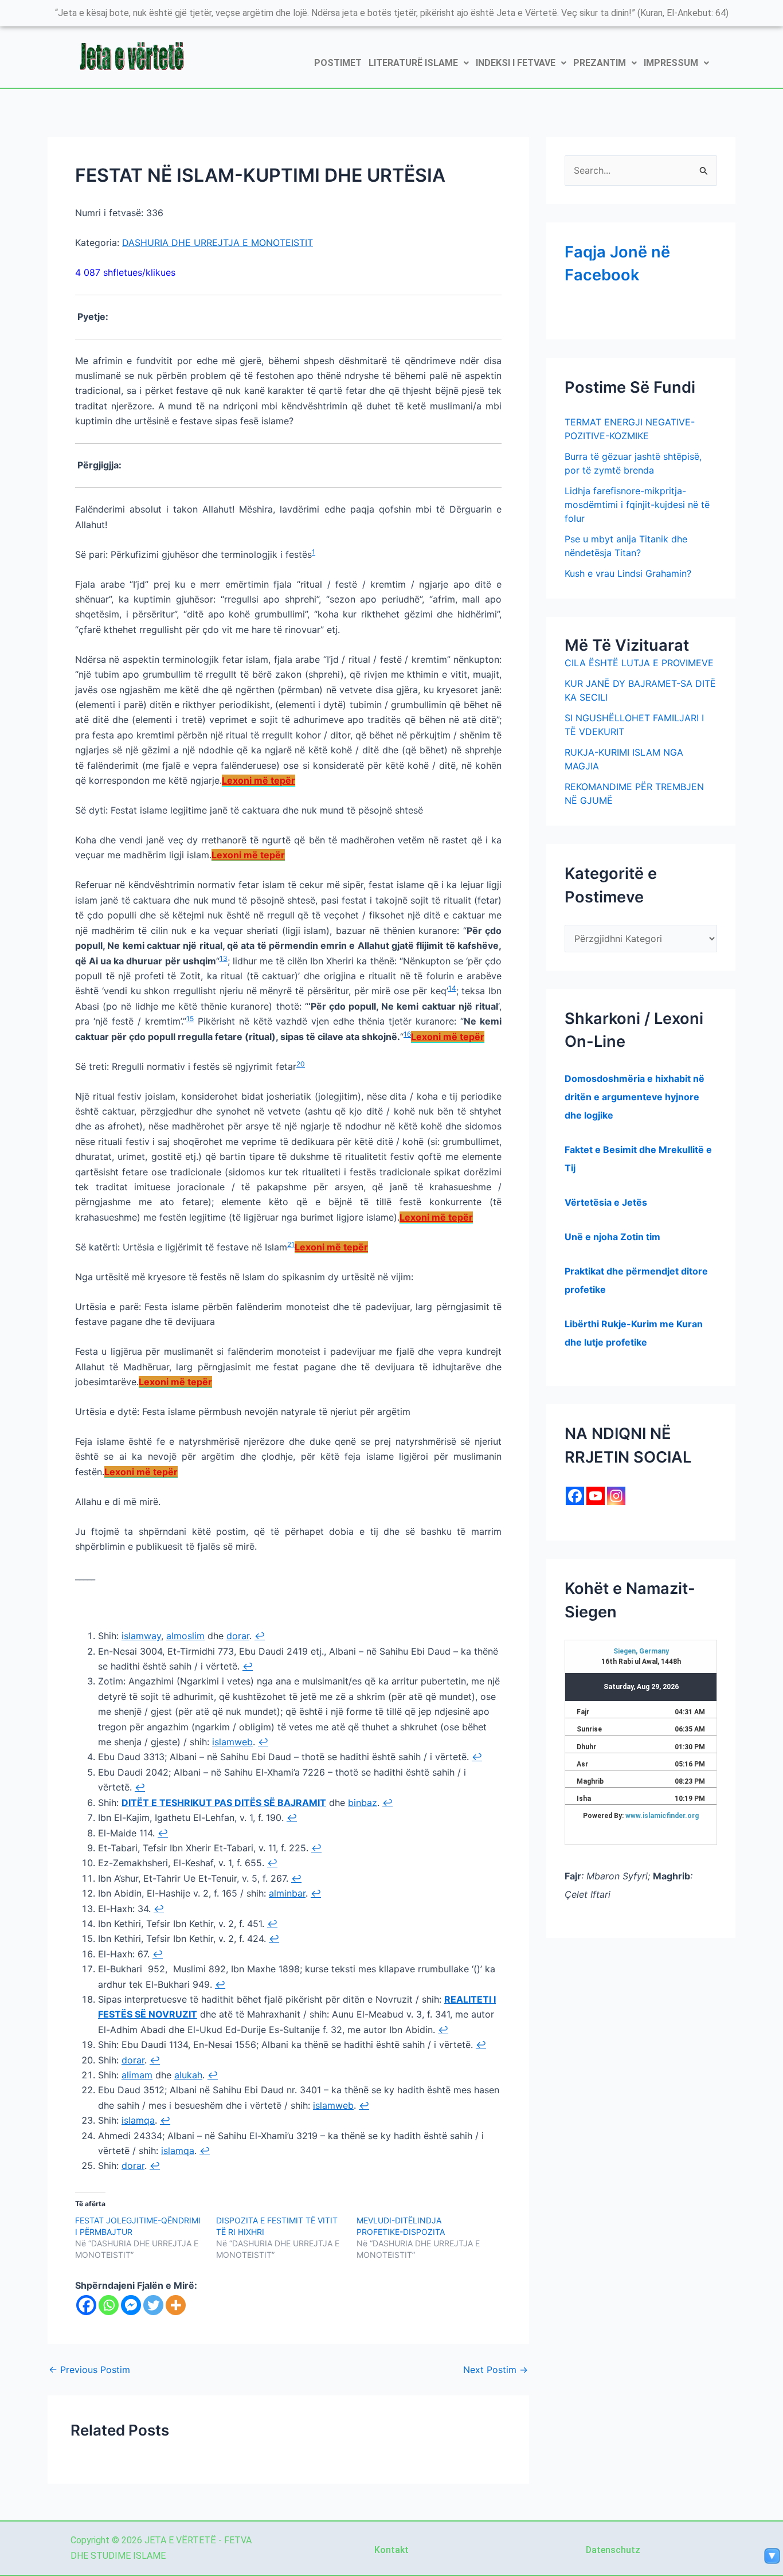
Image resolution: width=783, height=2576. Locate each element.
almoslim (185, 1636)
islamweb (232, 1742)
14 (452, 988)
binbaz (363, 1803)
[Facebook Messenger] (131, 2305)
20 (301, 1064)
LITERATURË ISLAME (413, 63)
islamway (141, 1636)
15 (190, 1019)
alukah (188, 2075)
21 (291, 1244)
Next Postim (496, 2370)
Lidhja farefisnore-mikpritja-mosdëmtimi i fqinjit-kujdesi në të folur (637, 505)
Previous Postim (89, 2370)
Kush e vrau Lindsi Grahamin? (628, 573)
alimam (137, 2075)
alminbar (287, 1893)
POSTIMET (338, 63)
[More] (176, 2305)
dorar (238, 1636)
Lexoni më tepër (259, 780)
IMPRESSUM (671, 63)
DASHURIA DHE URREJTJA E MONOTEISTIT (218, 243)
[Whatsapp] (109, 2305)
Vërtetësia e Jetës (606, 1202)
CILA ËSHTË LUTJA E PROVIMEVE (639, 663)
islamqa (138, 2120)
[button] (419, 63)
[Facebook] (86, 2305)
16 (407, 1034)
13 (224, 958)
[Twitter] (153, 2305)
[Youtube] (596, 1496)
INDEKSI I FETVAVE (516, 63)
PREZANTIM (600, 63)
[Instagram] (616, 1496)
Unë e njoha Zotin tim (612, 1237)
